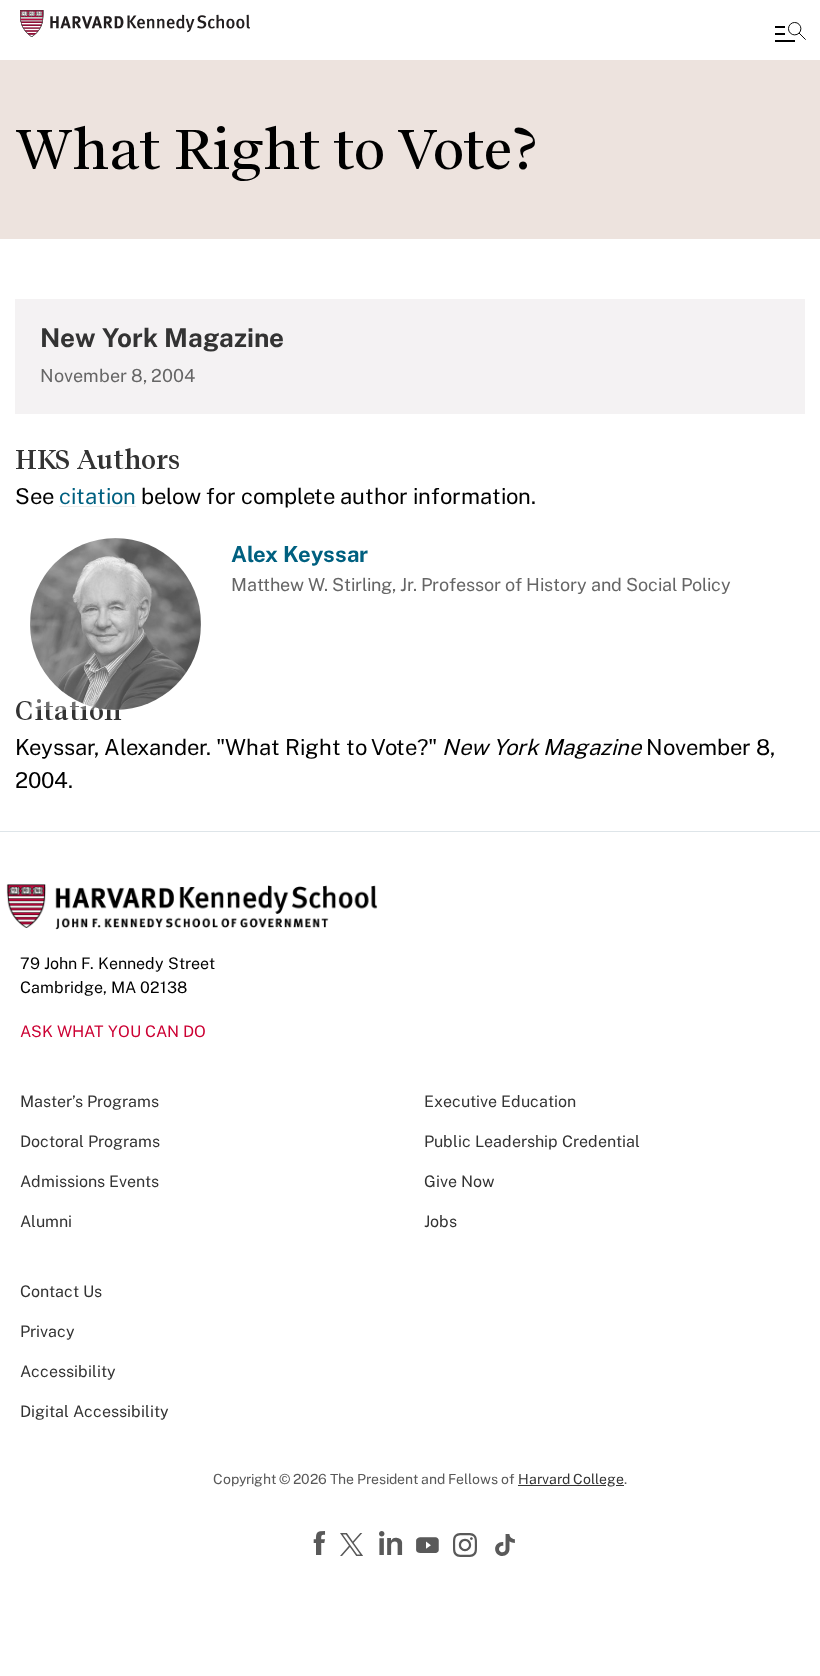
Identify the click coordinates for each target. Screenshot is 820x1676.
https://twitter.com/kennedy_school (355, 1546)
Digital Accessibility (94, 1411)
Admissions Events (89, 1181)
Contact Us (61, 1291)
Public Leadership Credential (532, 1141)
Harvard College (571, 1479)
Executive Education (500, 1101)
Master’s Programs (89, 1101)
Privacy (47, 1331)
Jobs (440, 1221)
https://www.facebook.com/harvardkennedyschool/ (322, 1544)
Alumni (46, 1221)
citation (97, 496)
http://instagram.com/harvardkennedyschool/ (468, 1547)
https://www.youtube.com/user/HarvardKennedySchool (430, 1546)
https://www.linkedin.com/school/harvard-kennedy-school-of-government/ (393, 1544)
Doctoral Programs (90, 1141)
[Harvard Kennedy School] (135, 23)
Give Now (459, 1181)
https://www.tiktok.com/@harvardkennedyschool (506, 1545)
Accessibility (68, 1371)
